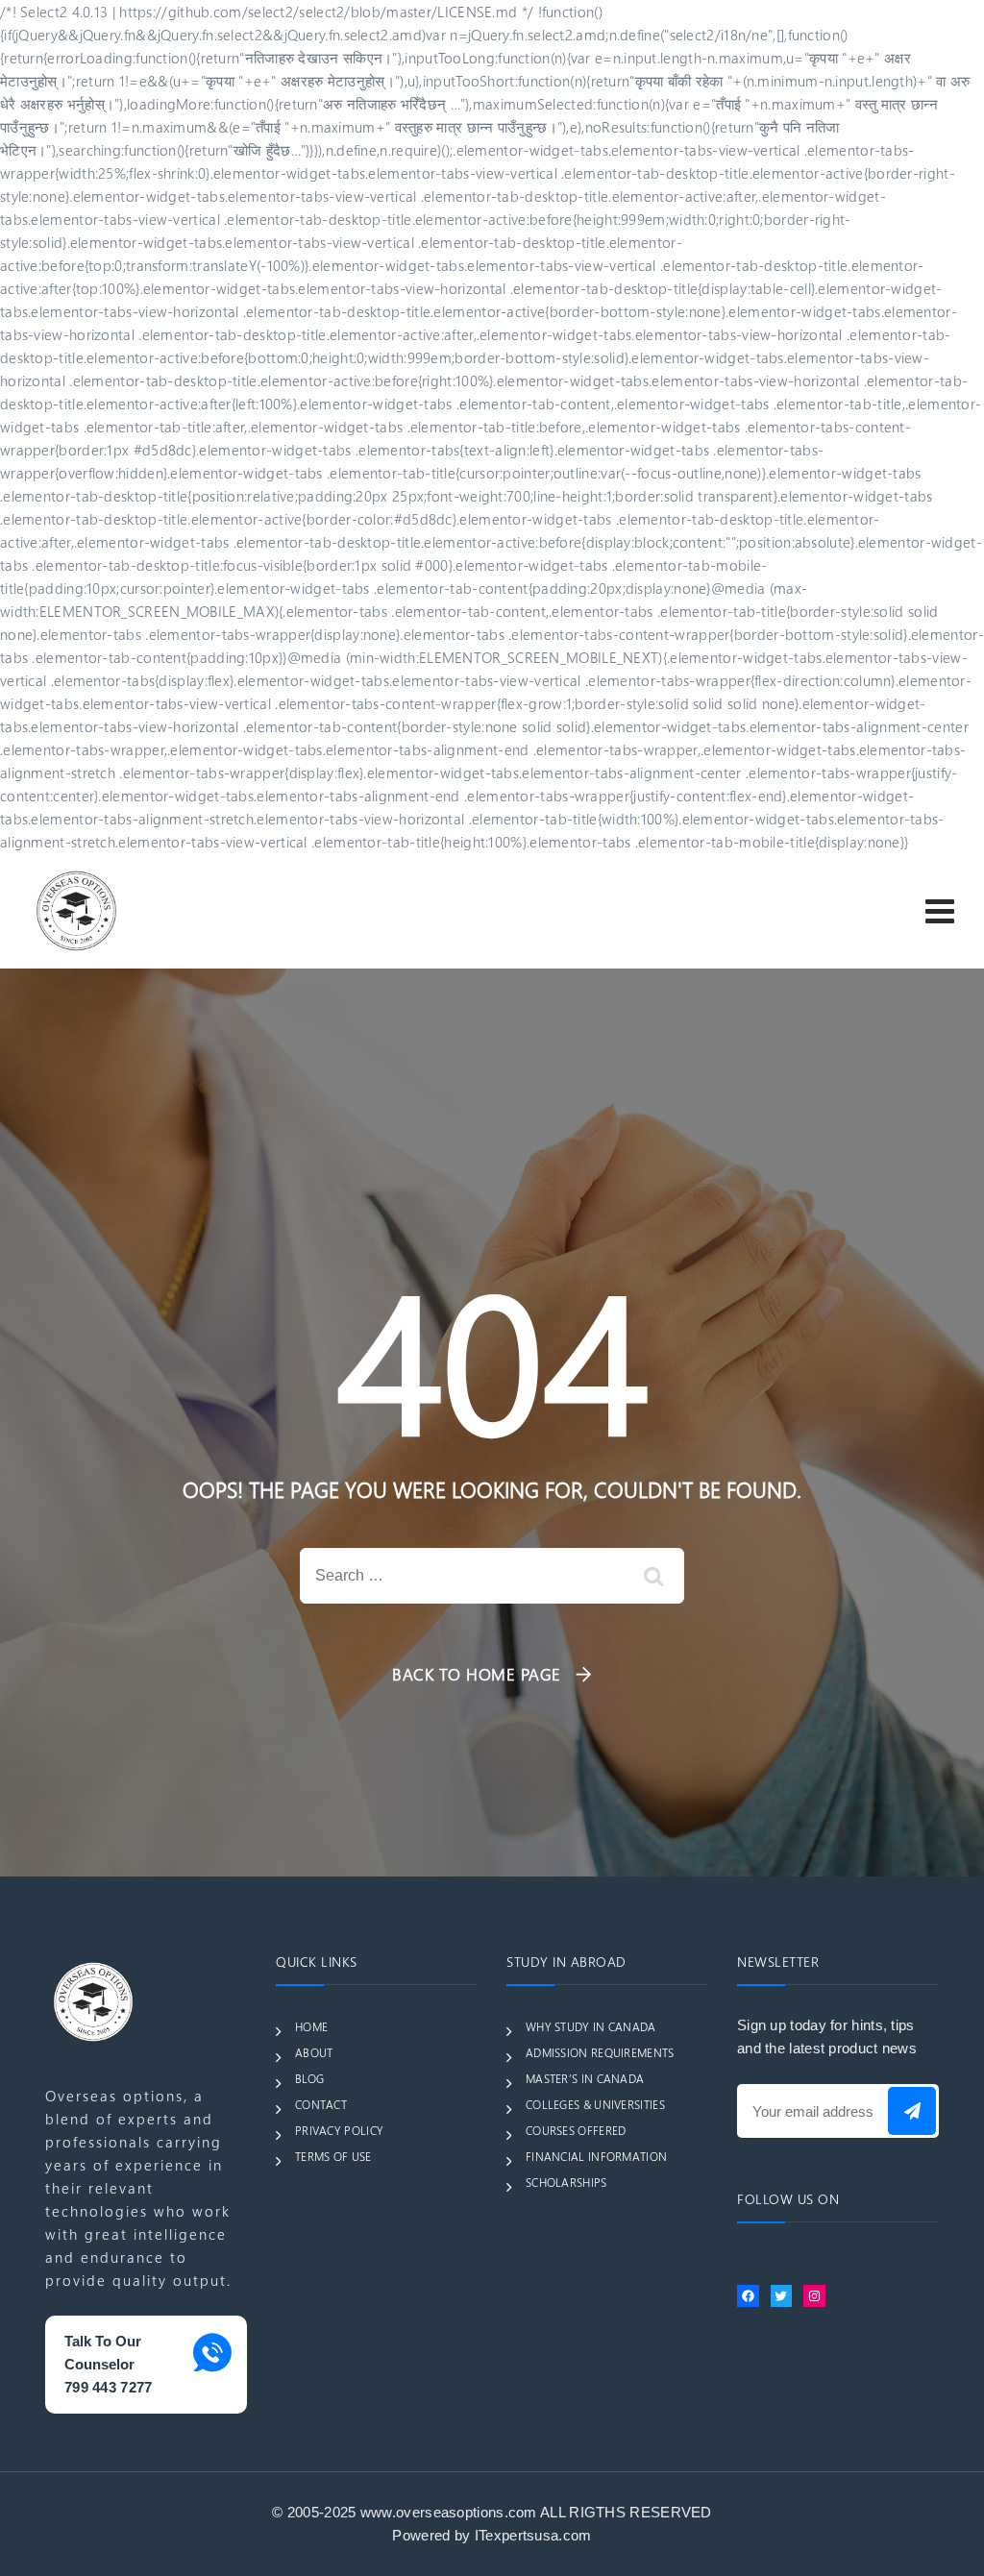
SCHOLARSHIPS (566, 2182)
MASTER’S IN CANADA (585, 2078)
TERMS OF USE (333, 2156)
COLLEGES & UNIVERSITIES (595, 2104)
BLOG (309, 2078)
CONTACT (321, 2104)
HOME (311, 2026)
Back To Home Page (477, 1674)
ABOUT (314, 2052)
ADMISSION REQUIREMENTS (600, 2052)
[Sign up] (912, 2111)
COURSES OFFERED (576, 2130)
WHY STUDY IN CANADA (591, 2026)
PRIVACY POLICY (339, 2130)
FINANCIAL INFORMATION (596, 2156)
